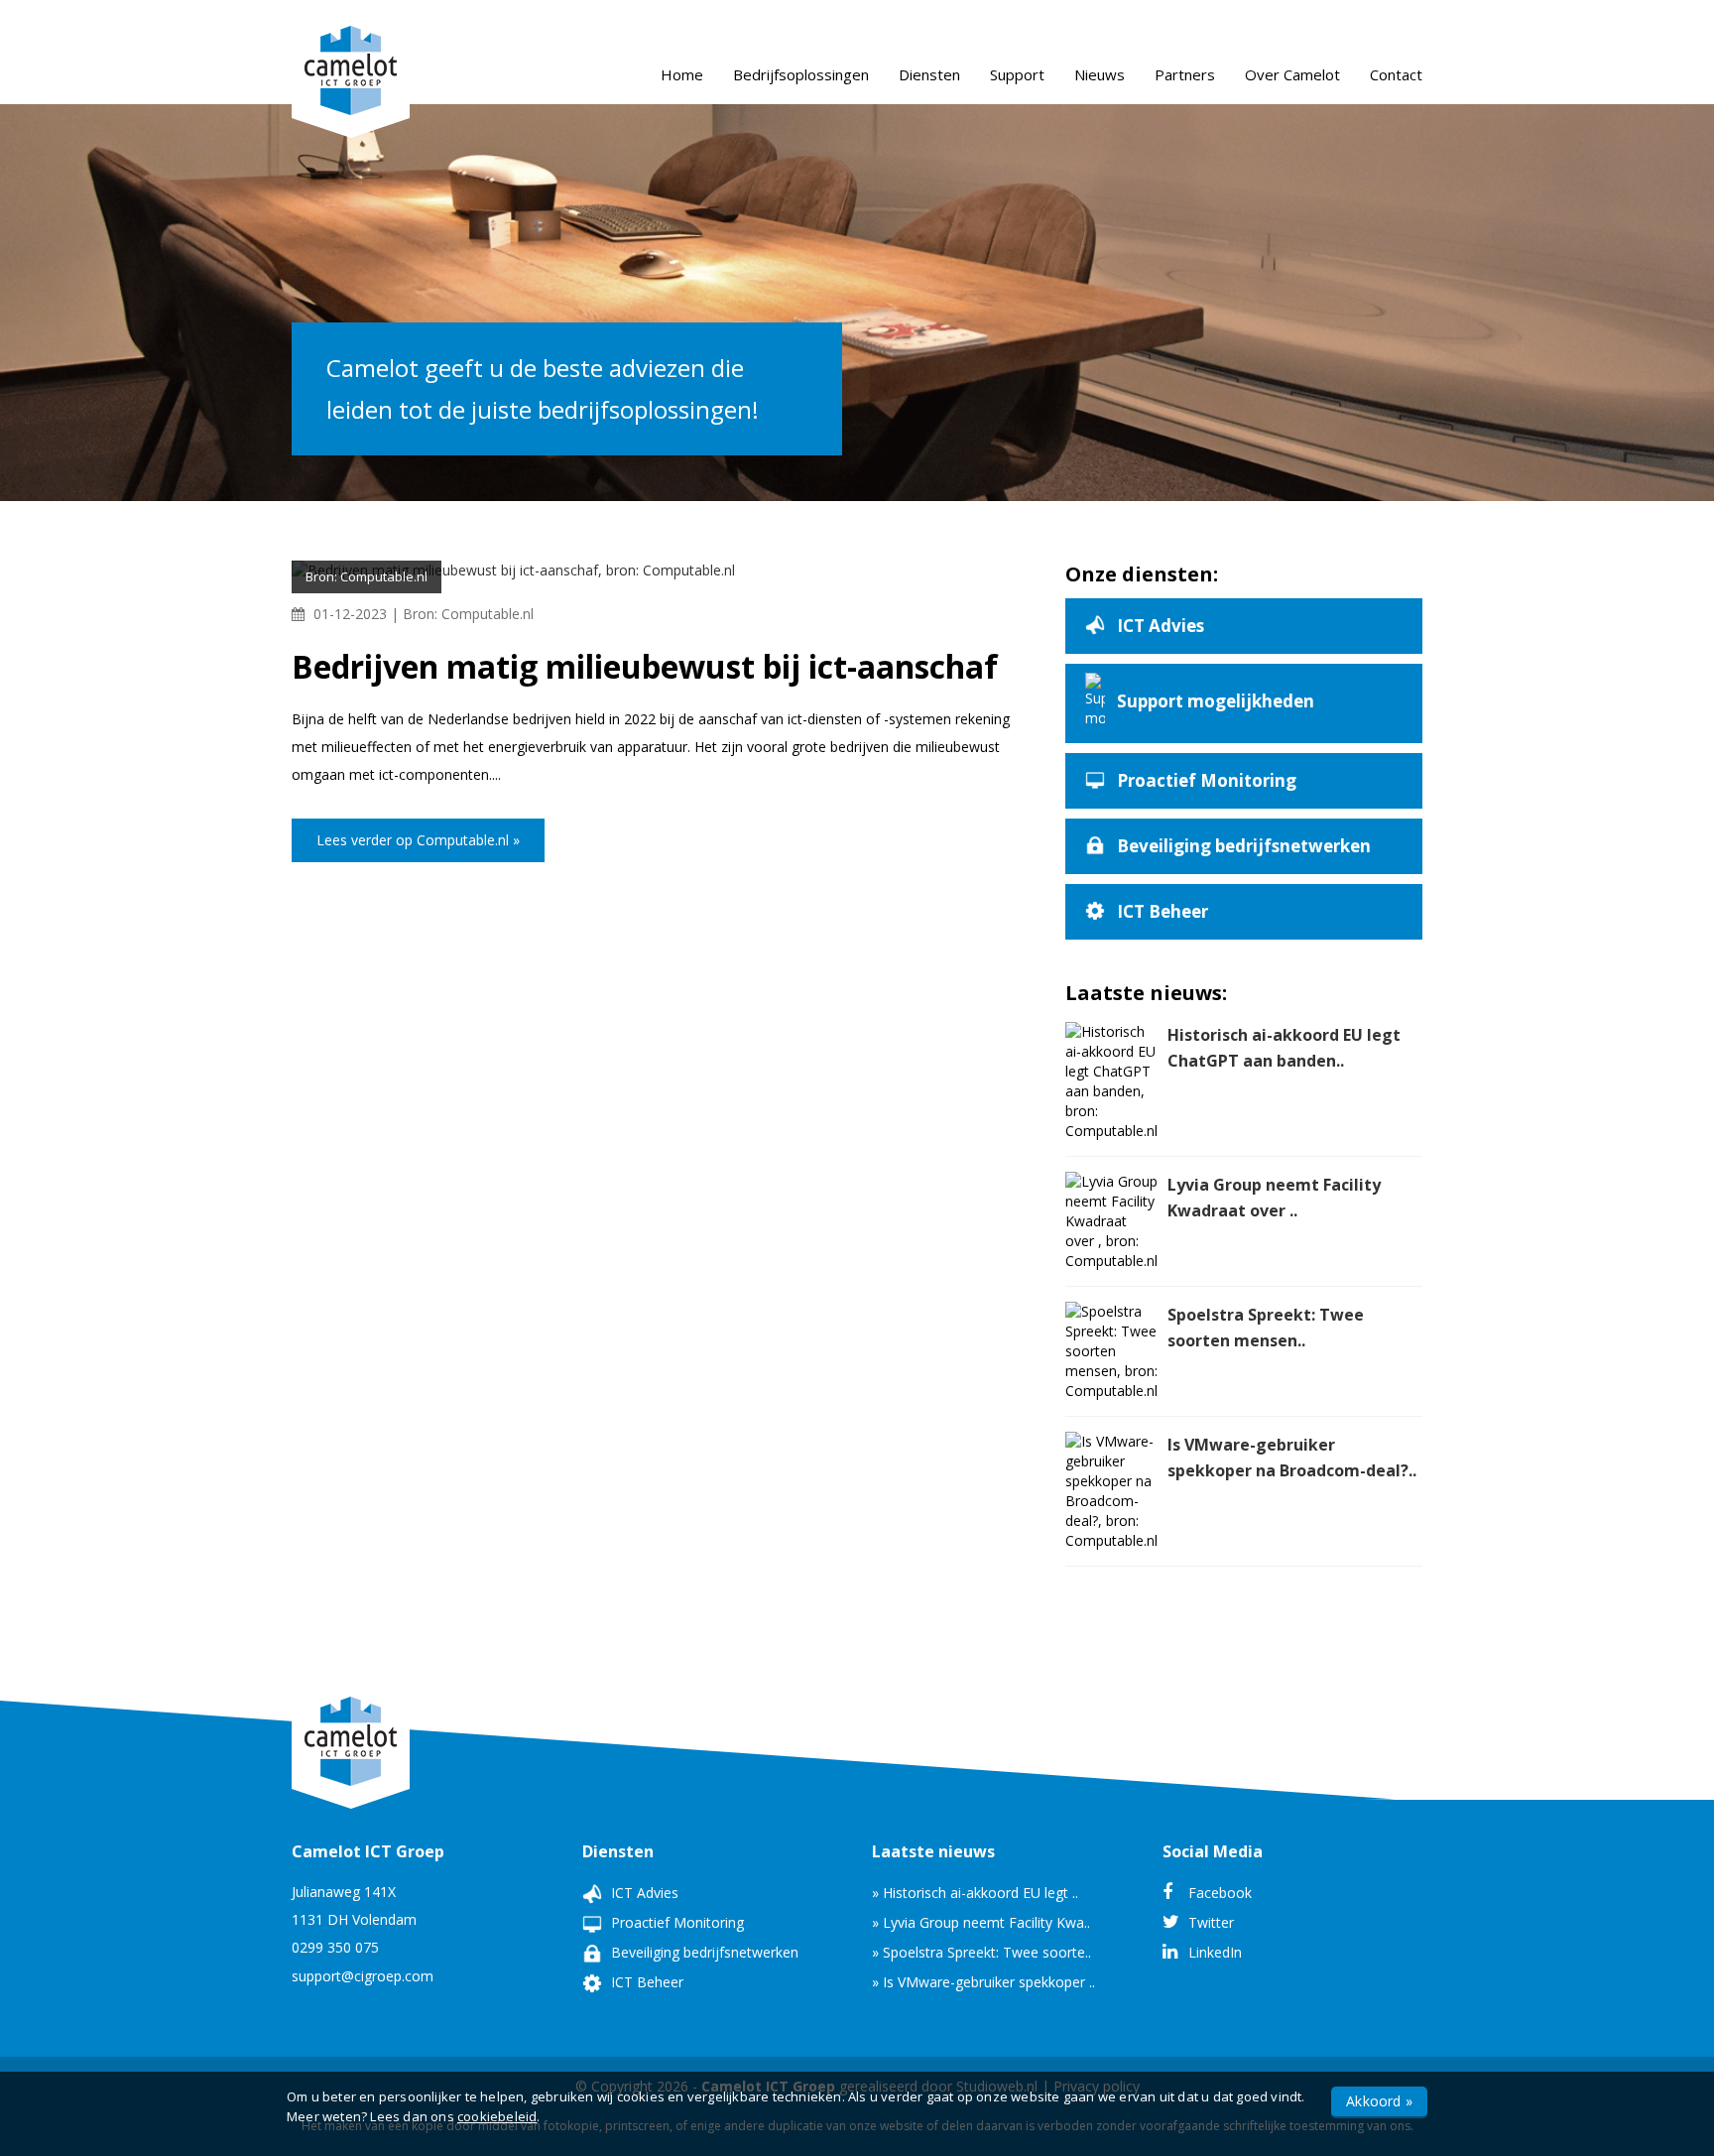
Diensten (929, 74)
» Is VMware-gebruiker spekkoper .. (983, 1982)
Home (682, 74)
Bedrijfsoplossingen (801, 74)
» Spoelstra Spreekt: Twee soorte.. (981, 1952)
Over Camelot (1292, 74)
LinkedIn (1213, 1952)
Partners (1185, 74)
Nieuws (1100, 74)
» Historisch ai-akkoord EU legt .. (975, 1893)
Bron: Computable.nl (468, 614)
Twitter (1209, 1922)
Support (1017, 74)
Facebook (1218, 1893)
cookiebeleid (497, 2116)
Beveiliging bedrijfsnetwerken (703, 1952)
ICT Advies (643, 1893)
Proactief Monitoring (675, 1922)
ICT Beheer (645, 1982)
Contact (1396, 74)
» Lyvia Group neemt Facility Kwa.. (981, 1922)
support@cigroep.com (363, 1976)
